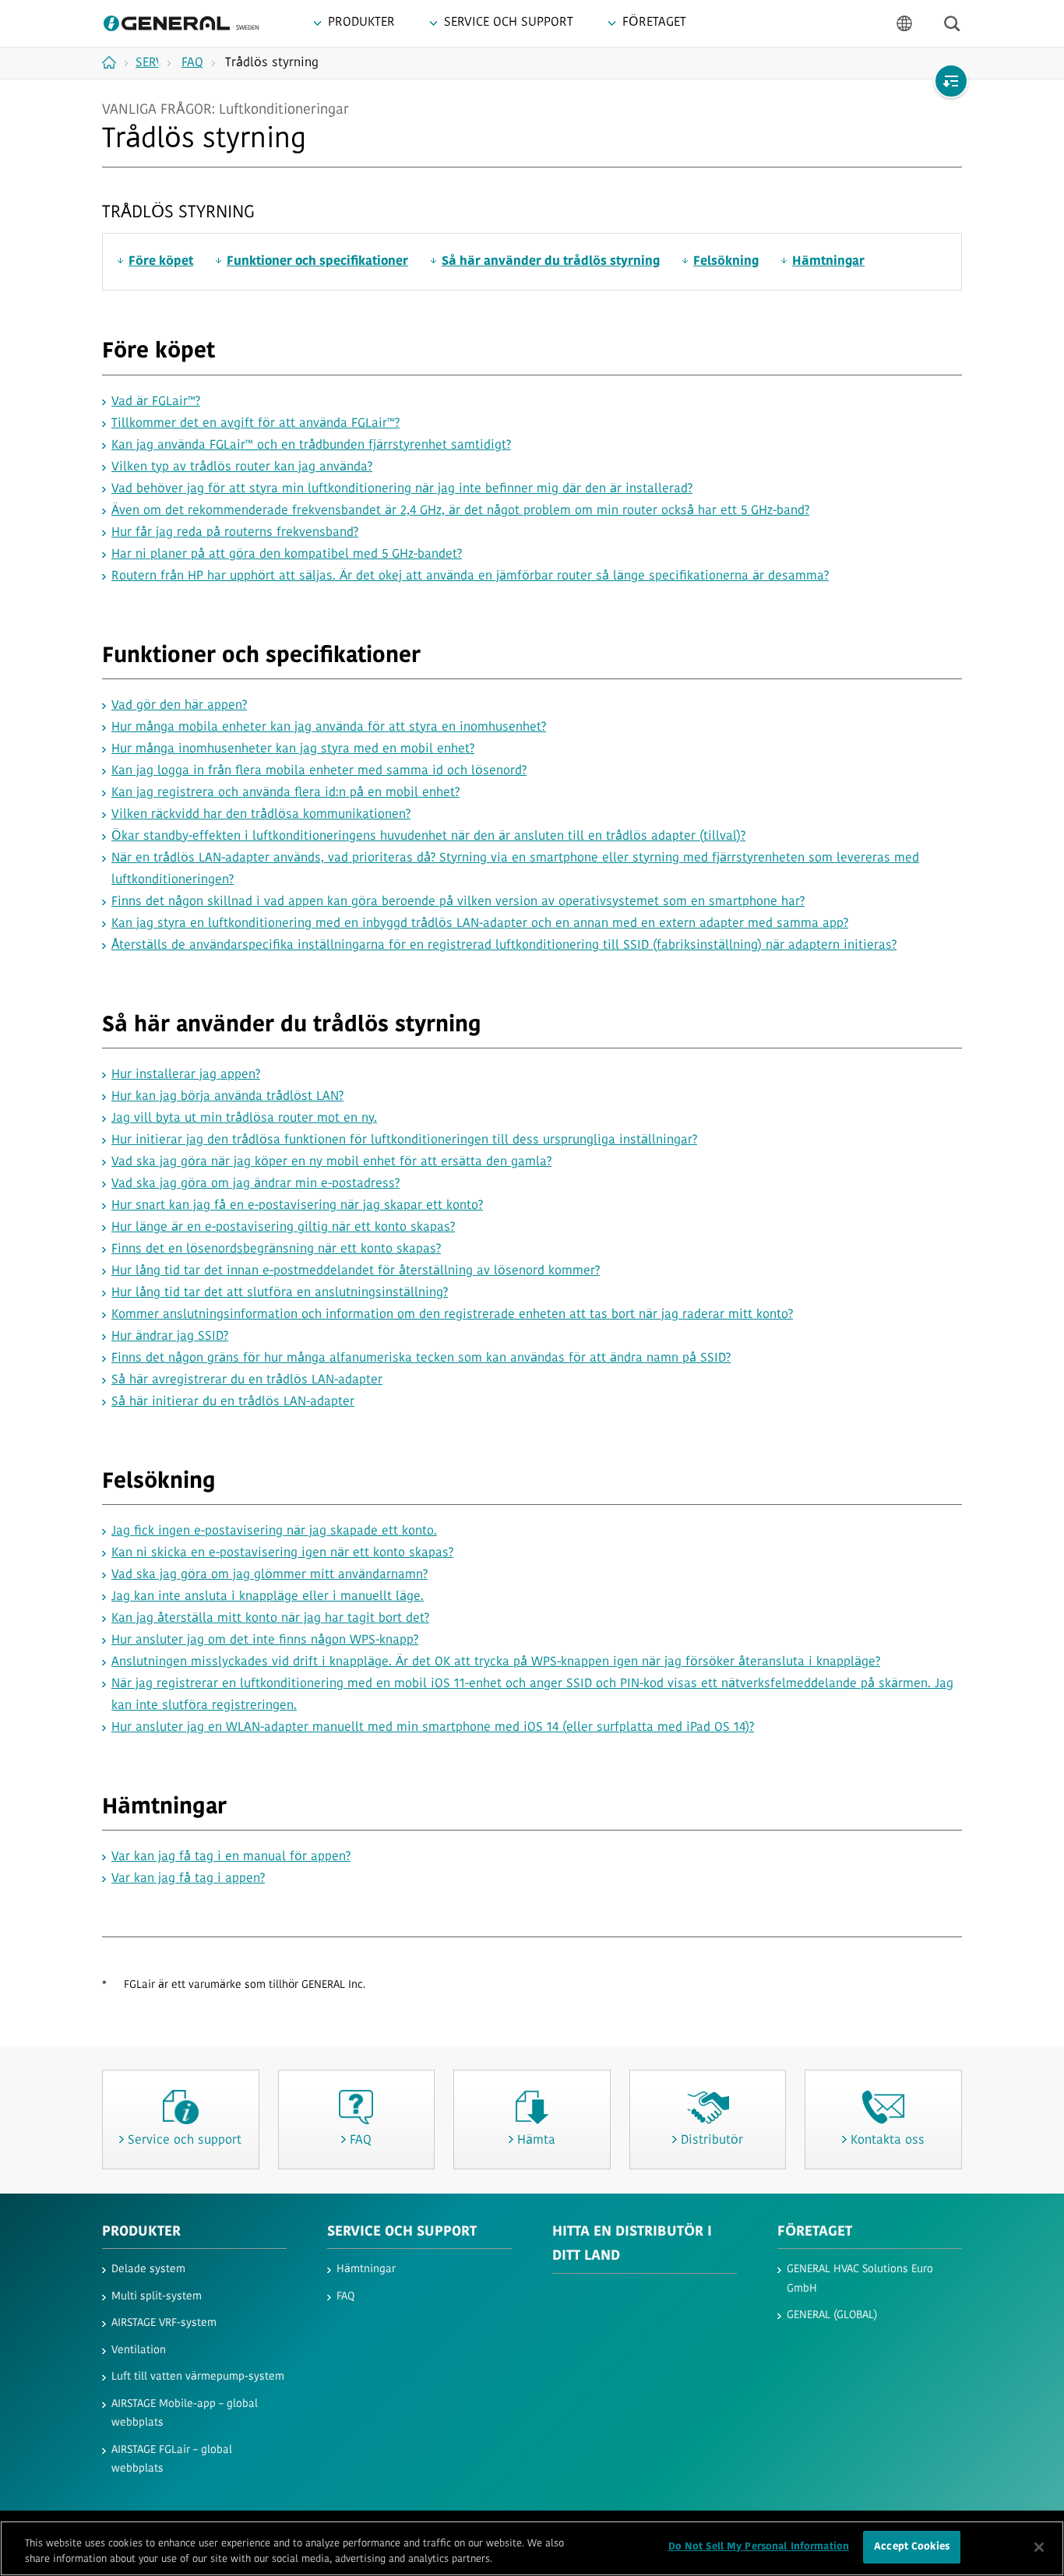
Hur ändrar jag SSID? (170, 1337)
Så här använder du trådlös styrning (551, 262)
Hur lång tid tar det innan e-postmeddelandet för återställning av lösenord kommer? (356, 1271)
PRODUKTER (141, 2232)
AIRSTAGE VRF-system (164, 2323)
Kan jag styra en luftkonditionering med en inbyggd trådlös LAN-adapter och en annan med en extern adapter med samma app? (480, 924)
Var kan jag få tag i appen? (188, 1879)
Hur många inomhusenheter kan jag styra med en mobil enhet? (293, 749)
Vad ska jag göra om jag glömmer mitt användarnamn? (270, 1575)
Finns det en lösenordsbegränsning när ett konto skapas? (276, 1249)
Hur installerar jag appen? (186, 1075)
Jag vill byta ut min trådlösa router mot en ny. (244, 1119)
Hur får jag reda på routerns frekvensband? (235, 533)
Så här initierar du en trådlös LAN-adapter (233, 1402)
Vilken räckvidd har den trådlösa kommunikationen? (261, 815)
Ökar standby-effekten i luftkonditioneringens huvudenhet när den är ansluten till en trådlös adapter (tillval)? (428, 837)
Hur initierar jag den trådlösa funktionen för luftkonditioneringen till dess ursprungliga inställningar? (404, 1140)
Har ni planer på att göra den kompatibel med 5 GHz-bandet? (287, 555)
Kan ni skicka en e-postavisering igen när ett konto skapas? (282, 1553)
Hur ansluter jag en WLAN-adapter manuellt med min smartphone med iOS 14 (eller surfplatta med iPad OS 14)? (433, 1728)
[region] (532, 2548)
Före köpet (161, 262)
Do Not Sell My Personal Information (759, 2547)
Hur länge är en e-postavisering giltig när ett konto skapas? (283, 1228)
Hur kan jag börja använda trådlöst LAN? (227, 1097)
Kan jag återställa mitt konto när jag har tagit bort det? (270, 1619)
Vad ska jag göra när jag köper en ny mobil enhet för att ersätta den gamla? (331, 1162)
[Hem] (115, 62)
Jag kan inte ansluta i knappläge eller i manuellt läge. (268, 1597)
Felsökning (726, 262)
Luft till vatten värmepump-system (198, 2377)
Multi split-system (157, 2297)
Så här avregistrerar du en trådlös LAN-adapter (247, 1380)
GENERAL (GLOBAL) (832, 2315)
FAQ (345, 2297)
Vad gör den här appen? (179, 706)
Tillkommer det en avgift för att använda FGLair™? (255, 424)
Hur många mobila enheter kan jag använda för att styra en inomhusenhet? (329, 728)
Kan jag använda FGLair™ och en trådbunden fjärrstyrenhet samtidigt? (311, 446)
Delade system (148, 2269)
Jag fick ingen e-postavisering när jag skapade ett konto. (274, 1531)
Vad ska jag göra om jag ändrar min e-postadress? (255, 1184)
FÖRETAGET (815, 2232)
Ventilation (139, 2350)
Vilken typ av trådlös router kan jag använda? (242, 467)
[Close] (1039, 2547)
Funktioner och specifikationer (317, 262)
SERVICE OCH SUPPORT (402, 2232)
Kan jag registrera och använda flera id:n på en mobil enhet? (285, 793)
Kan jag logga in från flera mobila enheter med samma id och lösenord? (319, 771)
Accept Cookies (912, 2547)
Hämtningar (828, 262)
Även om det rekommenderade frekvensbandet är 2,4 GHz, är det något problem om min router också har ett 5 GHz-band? (460, 511)
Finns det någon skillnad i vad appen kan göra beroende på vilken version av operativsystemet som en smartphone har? (458, 902)
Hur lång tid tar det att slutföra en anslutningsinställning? (280, 1293)
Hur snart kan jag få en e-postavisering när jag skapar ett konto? (297, 1206)
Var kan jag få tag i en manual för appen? (231, 1857)
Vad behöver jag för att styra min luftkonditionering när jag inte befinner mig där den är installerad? (402, 489)
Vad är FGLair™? (156, 402)
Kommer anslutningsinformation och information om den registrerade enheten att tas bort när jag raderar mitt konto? (452, 1315)
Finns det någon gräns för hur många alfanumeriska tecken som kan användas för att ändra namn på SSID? (421, 1358)
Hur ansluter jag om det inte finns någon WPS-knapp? (265, 1640)
